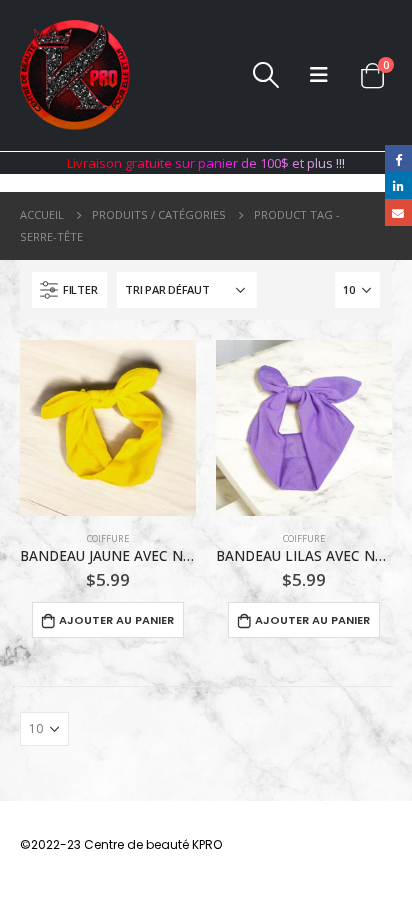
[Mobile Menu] (319, 75)
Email (398, 212)
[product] (108, 428)
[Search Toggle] (265, 75)
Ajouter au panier (116, 620)
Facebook (398, 158)
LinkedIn (398, 185)
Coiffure (108, 538)
